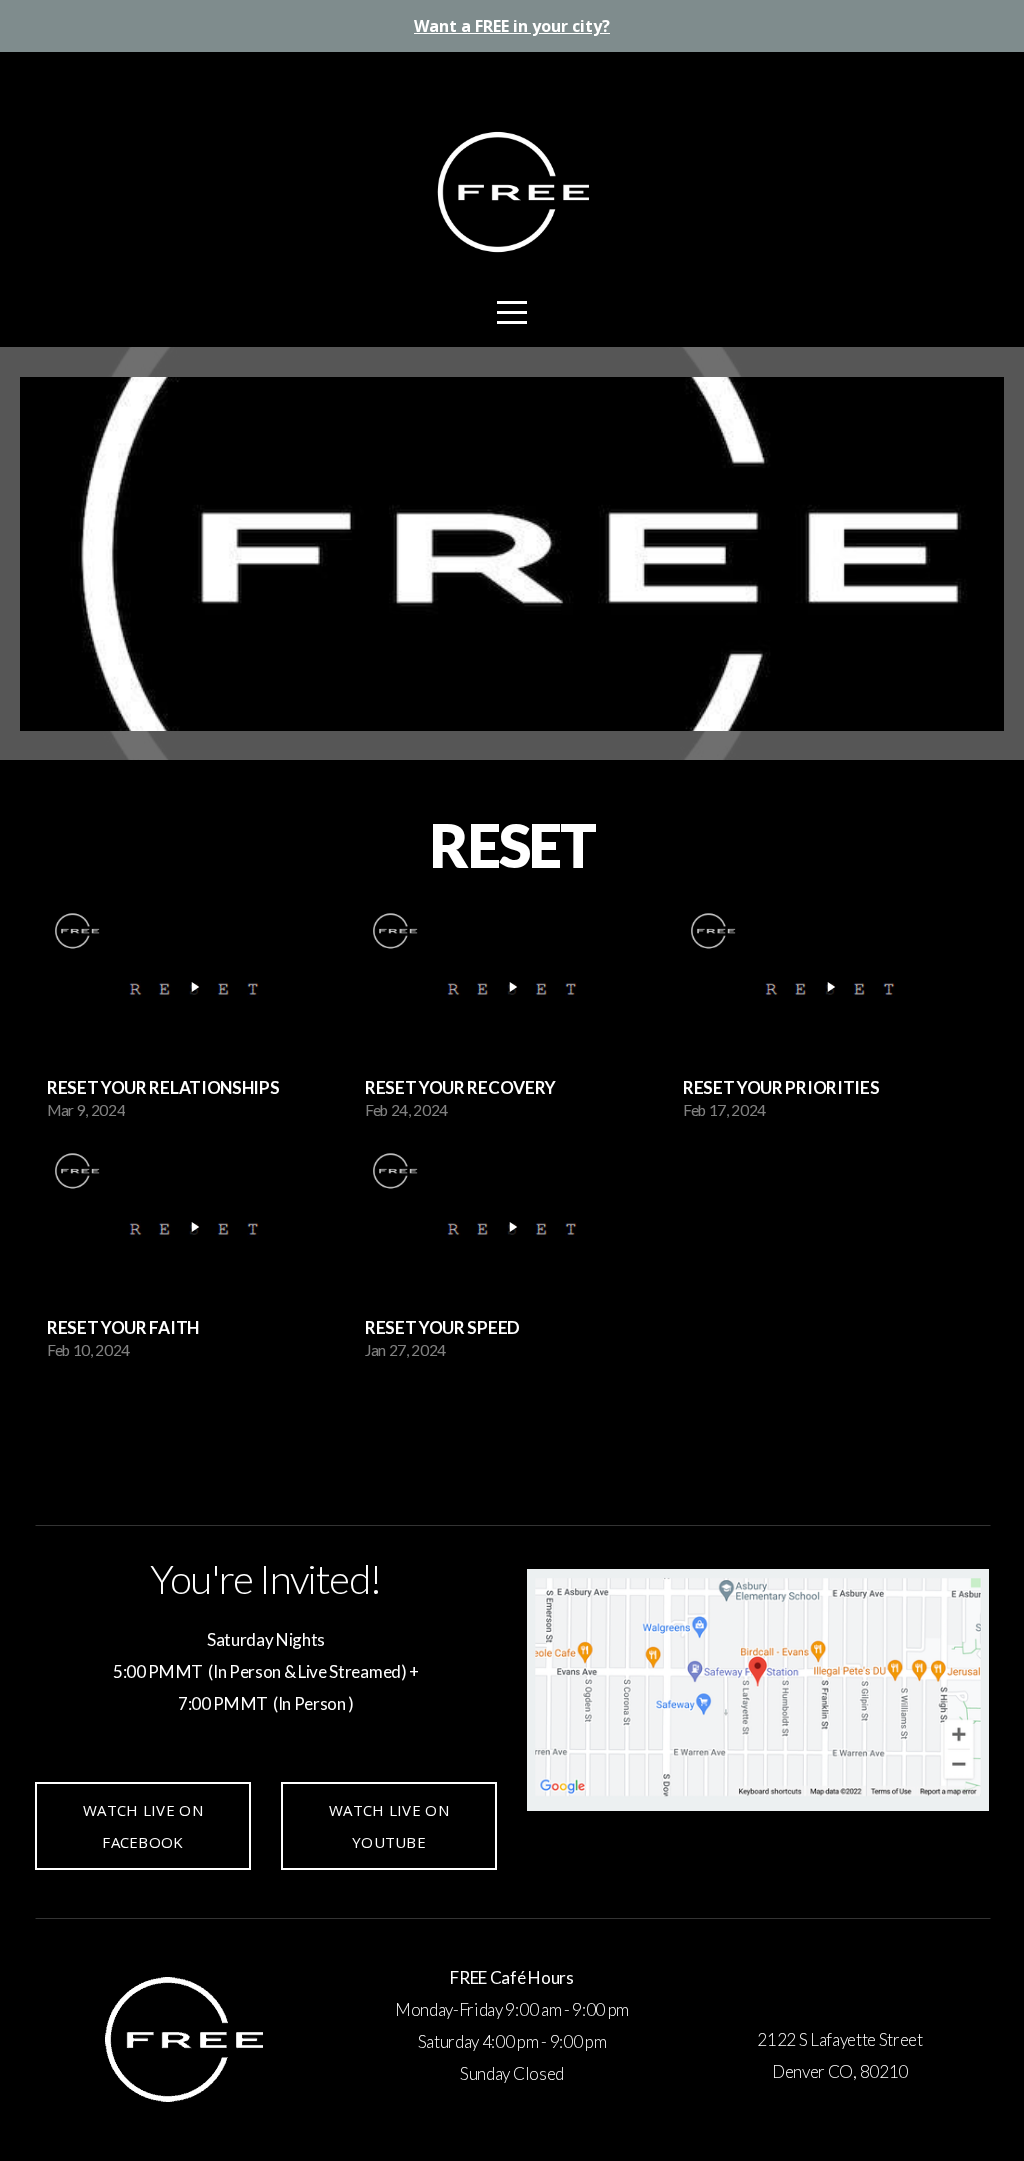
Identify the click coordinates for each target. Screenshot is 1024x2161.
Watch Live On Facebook (143, 1826)
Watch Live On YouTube (389, 1826)
